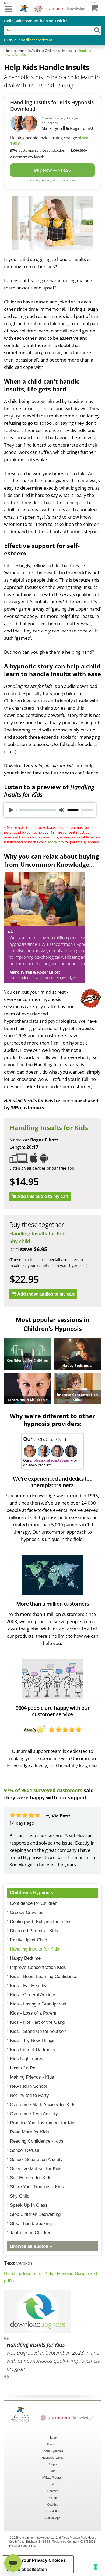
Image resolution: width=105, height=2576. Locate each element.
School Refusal (25, 2150)
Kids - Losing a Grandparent (38, 2004)
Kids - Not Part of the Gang (37, 2022)
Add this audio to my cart (43, 1196)
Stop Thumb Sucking (31, 2223)
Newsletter (52, 2511)
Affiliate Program (53, 2478)
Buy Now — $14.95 (53, 170)
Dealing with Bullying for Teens (41, 1922)
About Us (53, 2444)
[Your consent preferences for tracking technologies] (96, 2567)
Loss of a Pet (23, 2068)
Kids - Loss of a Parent (33, 2013)
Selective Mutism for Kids (36, 2169)
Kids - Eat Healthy (28, 1986)
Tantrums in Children (31, 2233)
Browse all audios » (31, 2246)
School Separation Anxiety (36, 2159)
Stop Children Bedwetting (35, 2214)
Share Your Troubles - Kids (37, 2187)
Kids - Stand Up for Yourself (38, 2031)
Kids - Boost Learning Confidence (44, 1977)
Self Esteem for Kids (31, 2178)
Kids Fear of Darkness (33, 2050)
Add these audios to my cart (46, 1294)
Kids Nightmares (27, 2059)
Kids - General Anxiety (33, 1995)
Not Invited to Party (29, 2095)
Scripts (52, 2464)
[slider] (36, 810)
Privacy (53, 2498)
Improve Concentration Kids (38, 1967)
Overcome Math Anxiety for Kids (43, 2105)
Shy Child (20, 2196)
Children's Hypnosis (31, 1893)
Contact (52, 2491)
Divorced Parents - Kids (34, 1931)
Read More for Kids (29, 2132)
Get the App (53, 2518)
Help (52, 2484)
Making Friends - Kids (32, 2077)
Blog (53, 2471)
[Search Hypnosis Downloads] (97, 30)
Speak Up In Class (29, 2205)
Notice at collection (27, 2569)
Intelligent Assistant (36, 40)
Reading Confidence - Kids (37, 2141)
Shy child (20, 1241)
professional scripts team (50, 1460)
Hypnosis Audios (53, 2458)
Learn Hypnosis (53, 2451)
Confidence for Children (34, 1903)
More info (56, 842)
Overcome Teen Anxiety (34, 2114)
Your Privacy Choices (43, 2560)
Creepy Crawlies (27, 1912)
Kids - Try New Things (32, 2041)
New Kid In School (28, 2086)
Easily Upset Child (29, 1940)
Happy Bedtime (25, 1958)
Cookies (52, 2504)
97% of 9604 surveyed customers (43, 1790)
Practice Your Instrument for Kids (43, 2123)
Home (53, 2437)
